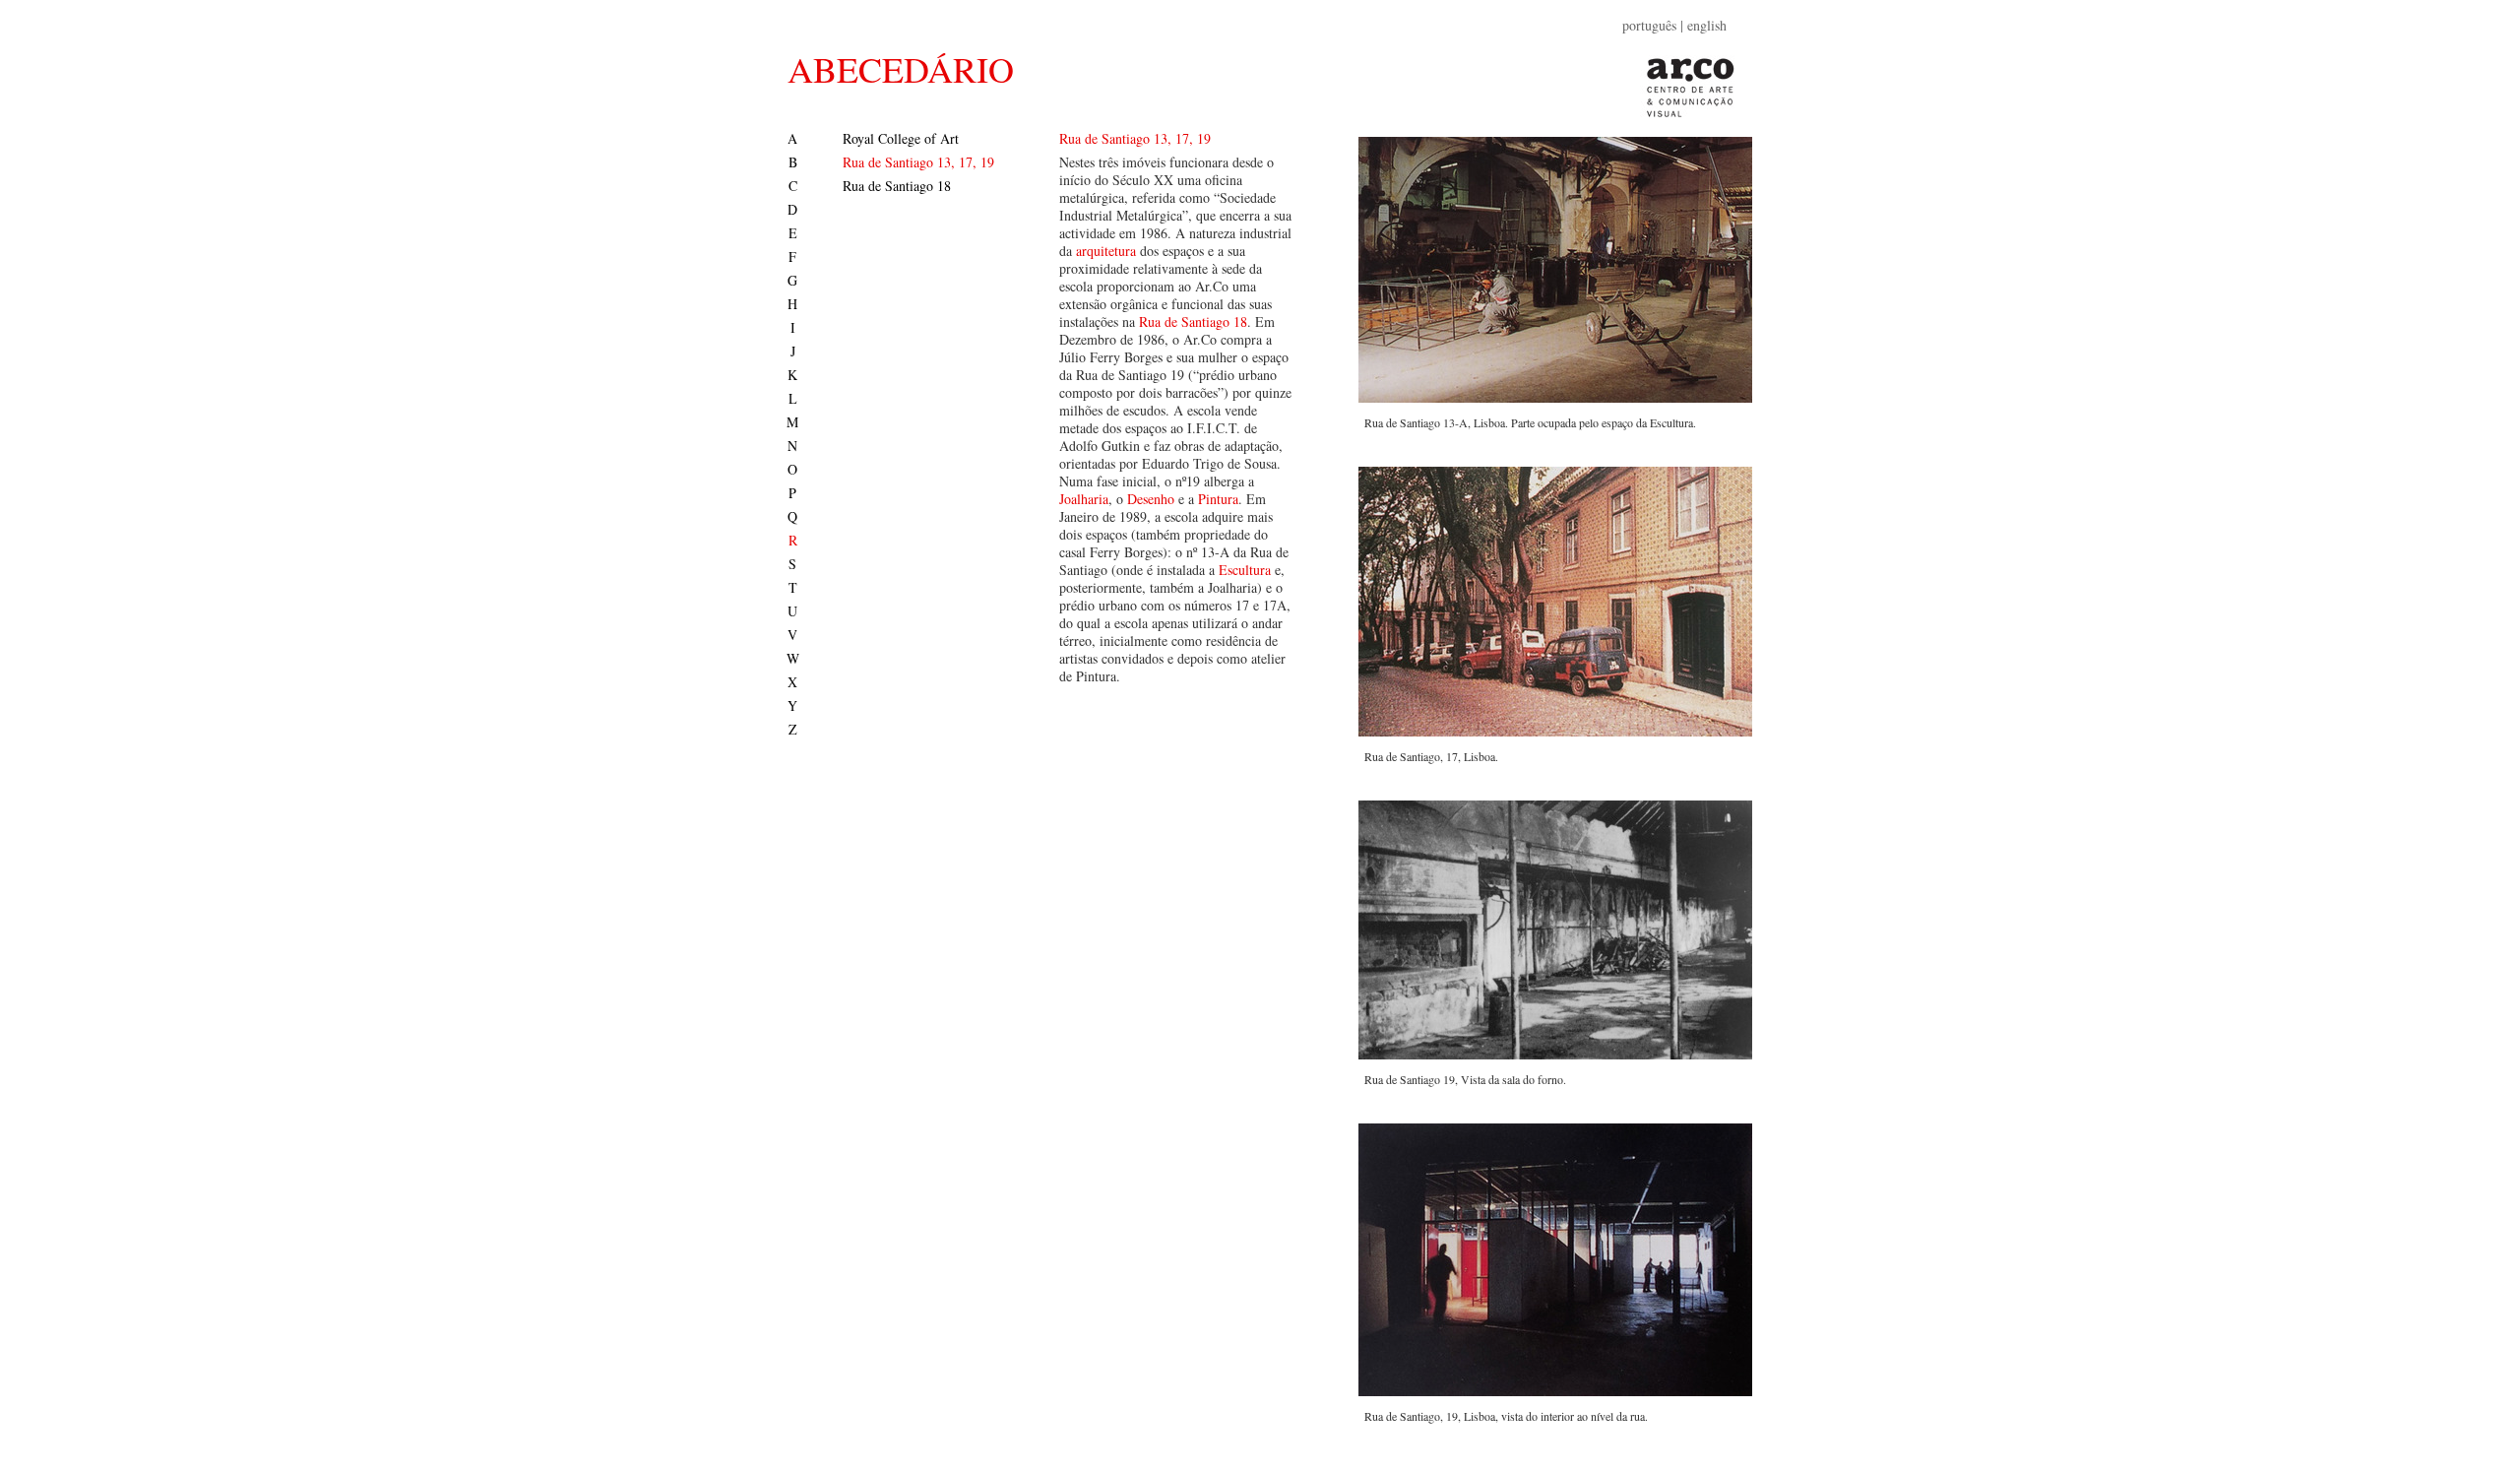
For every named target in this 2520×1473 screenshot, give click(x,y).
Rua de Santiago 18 (897, 186)
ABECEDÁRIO (901, 69)
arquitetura (1106, 251)
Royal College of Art (901, 138)
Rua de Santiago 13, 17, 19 (918, 162)
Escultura (1245, 570)
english (1707, 25)
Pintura (1218, 499)
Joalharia (1084, 499)
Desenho (1151, 499)
